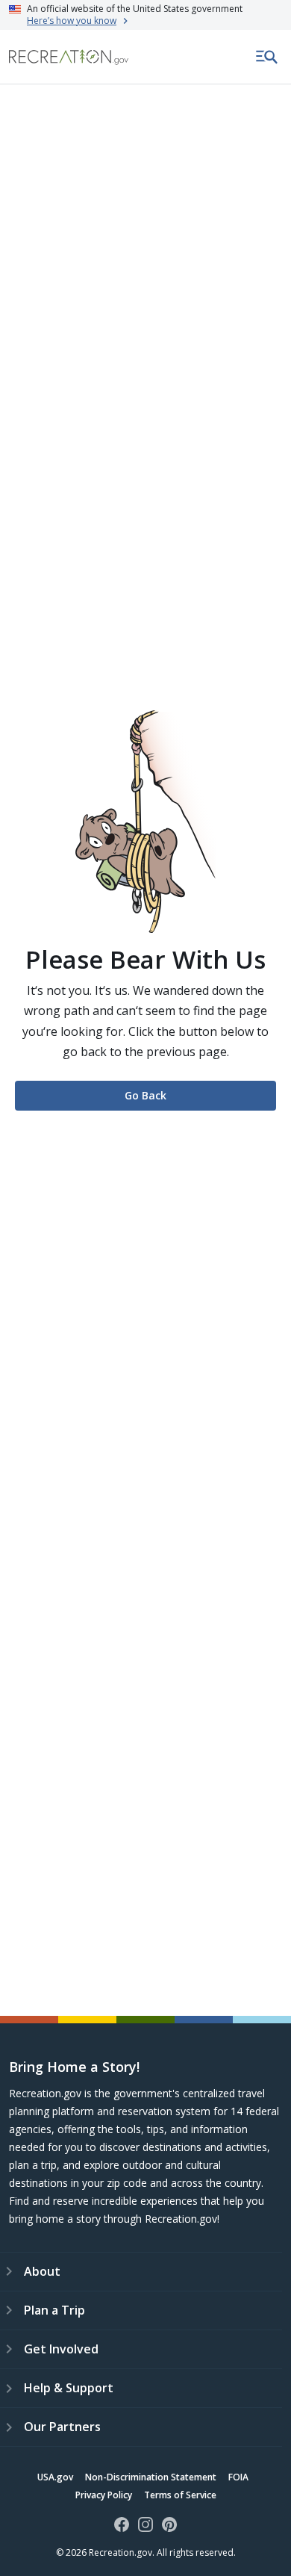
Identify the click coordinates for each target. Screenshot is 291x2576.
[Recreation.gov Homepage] (69, 57)
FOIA (238, 2477)
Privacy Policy (104, 2495)
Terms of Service (180, 2495)
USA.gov (55, 2477)
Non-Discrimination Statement (151, 2477)
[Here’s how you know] (145, 15)
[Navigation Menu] (267, 57)
